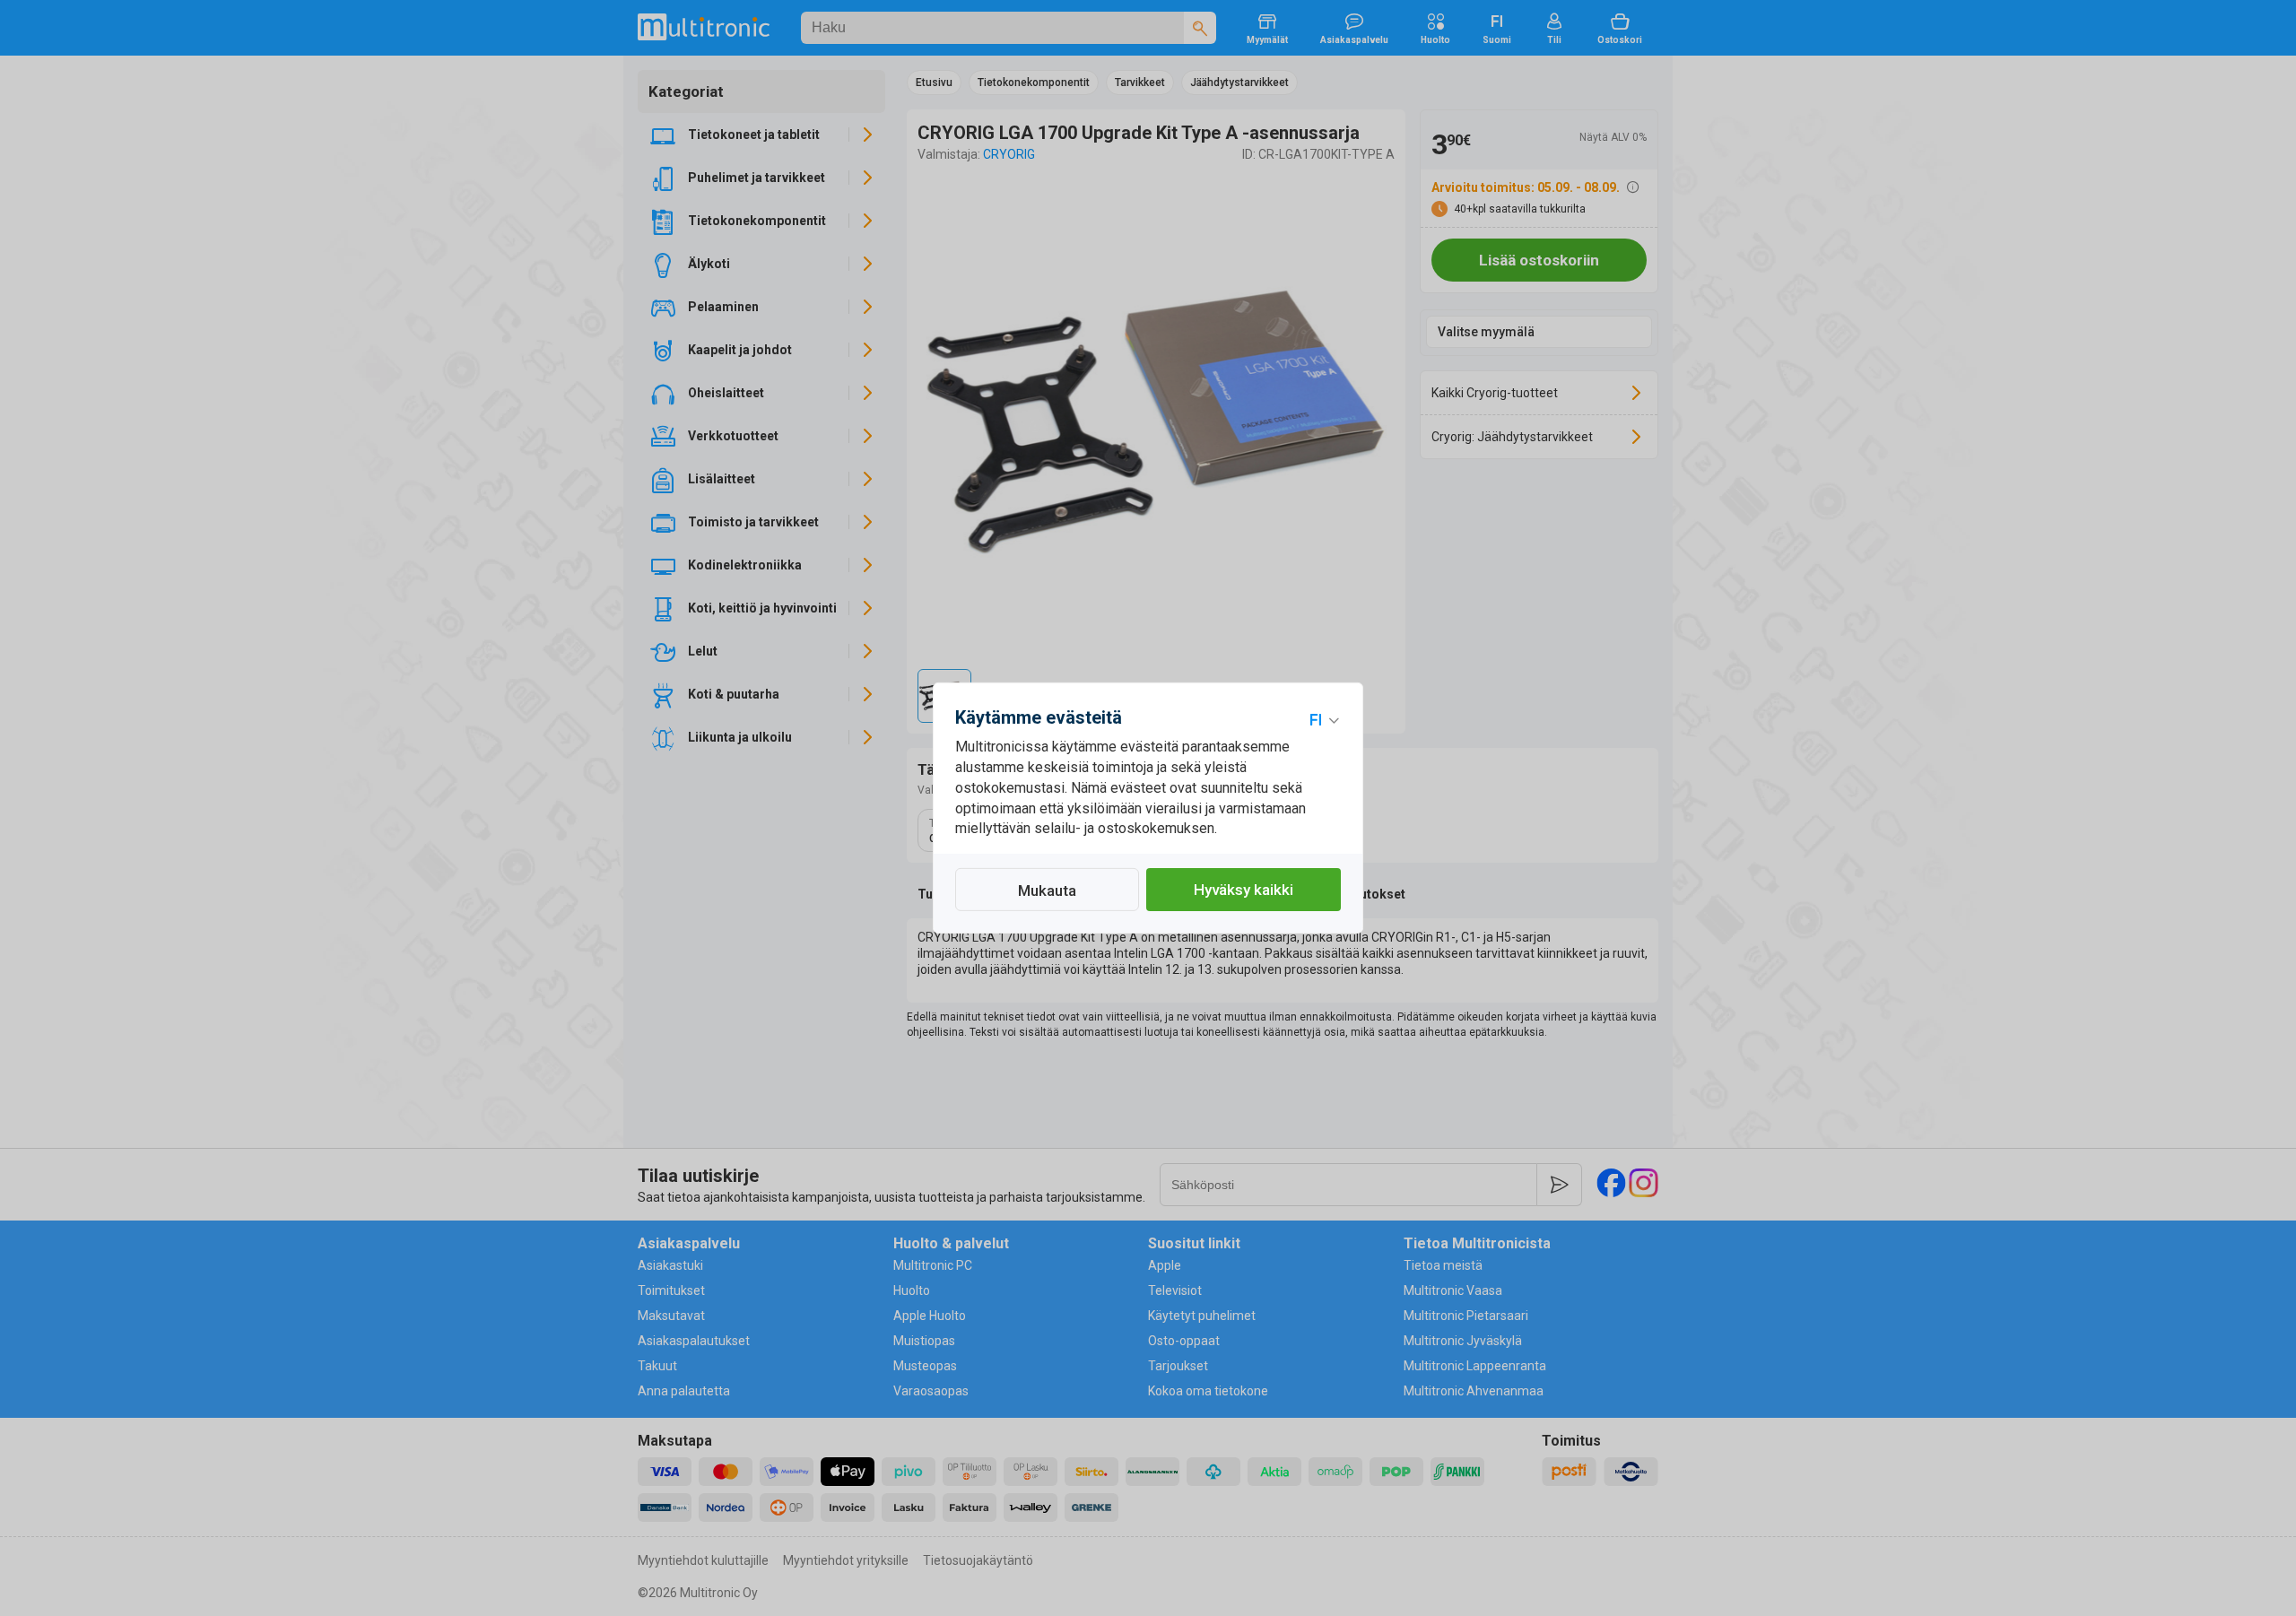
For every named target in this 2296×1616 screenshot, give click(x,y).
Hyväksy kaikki (1244, 890)
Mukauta (1047, 891)
